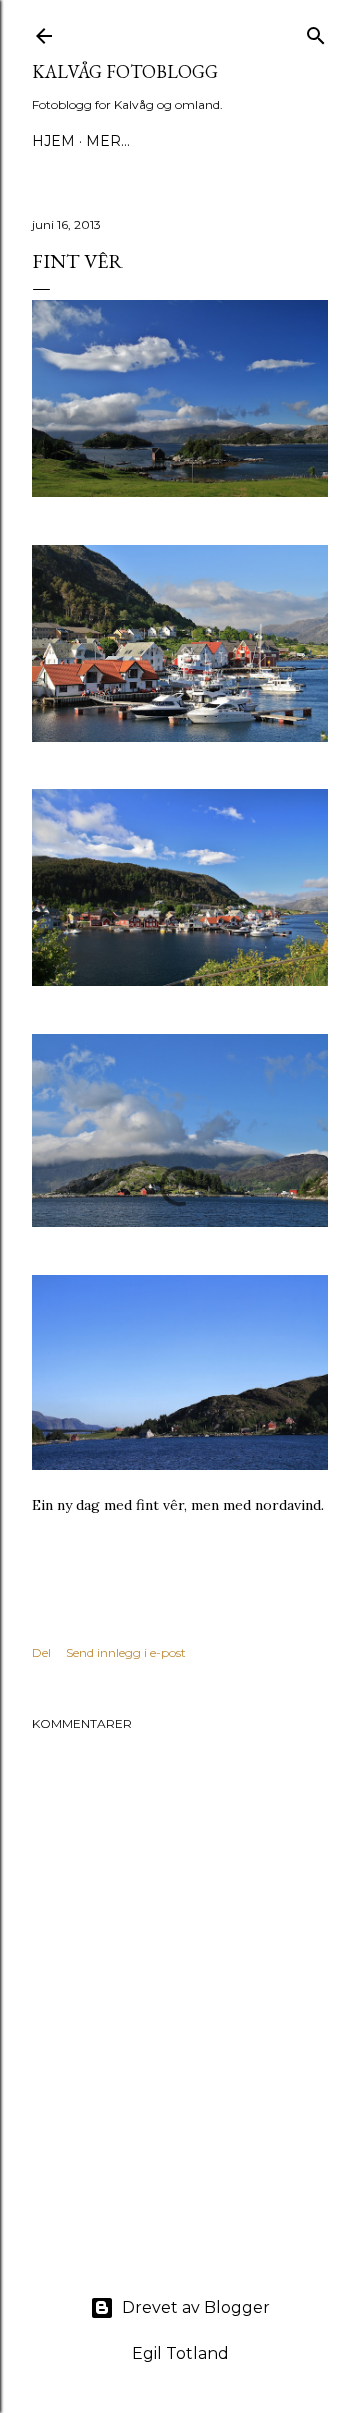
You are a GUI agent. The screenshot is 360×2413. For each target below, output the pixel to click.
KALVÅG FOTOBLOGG (125, 71)
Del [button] (41, 1652)
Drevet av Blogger (196, 2307)
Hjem (53, 141)
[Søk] (316, 31)
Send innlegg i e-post (126, 1652)
